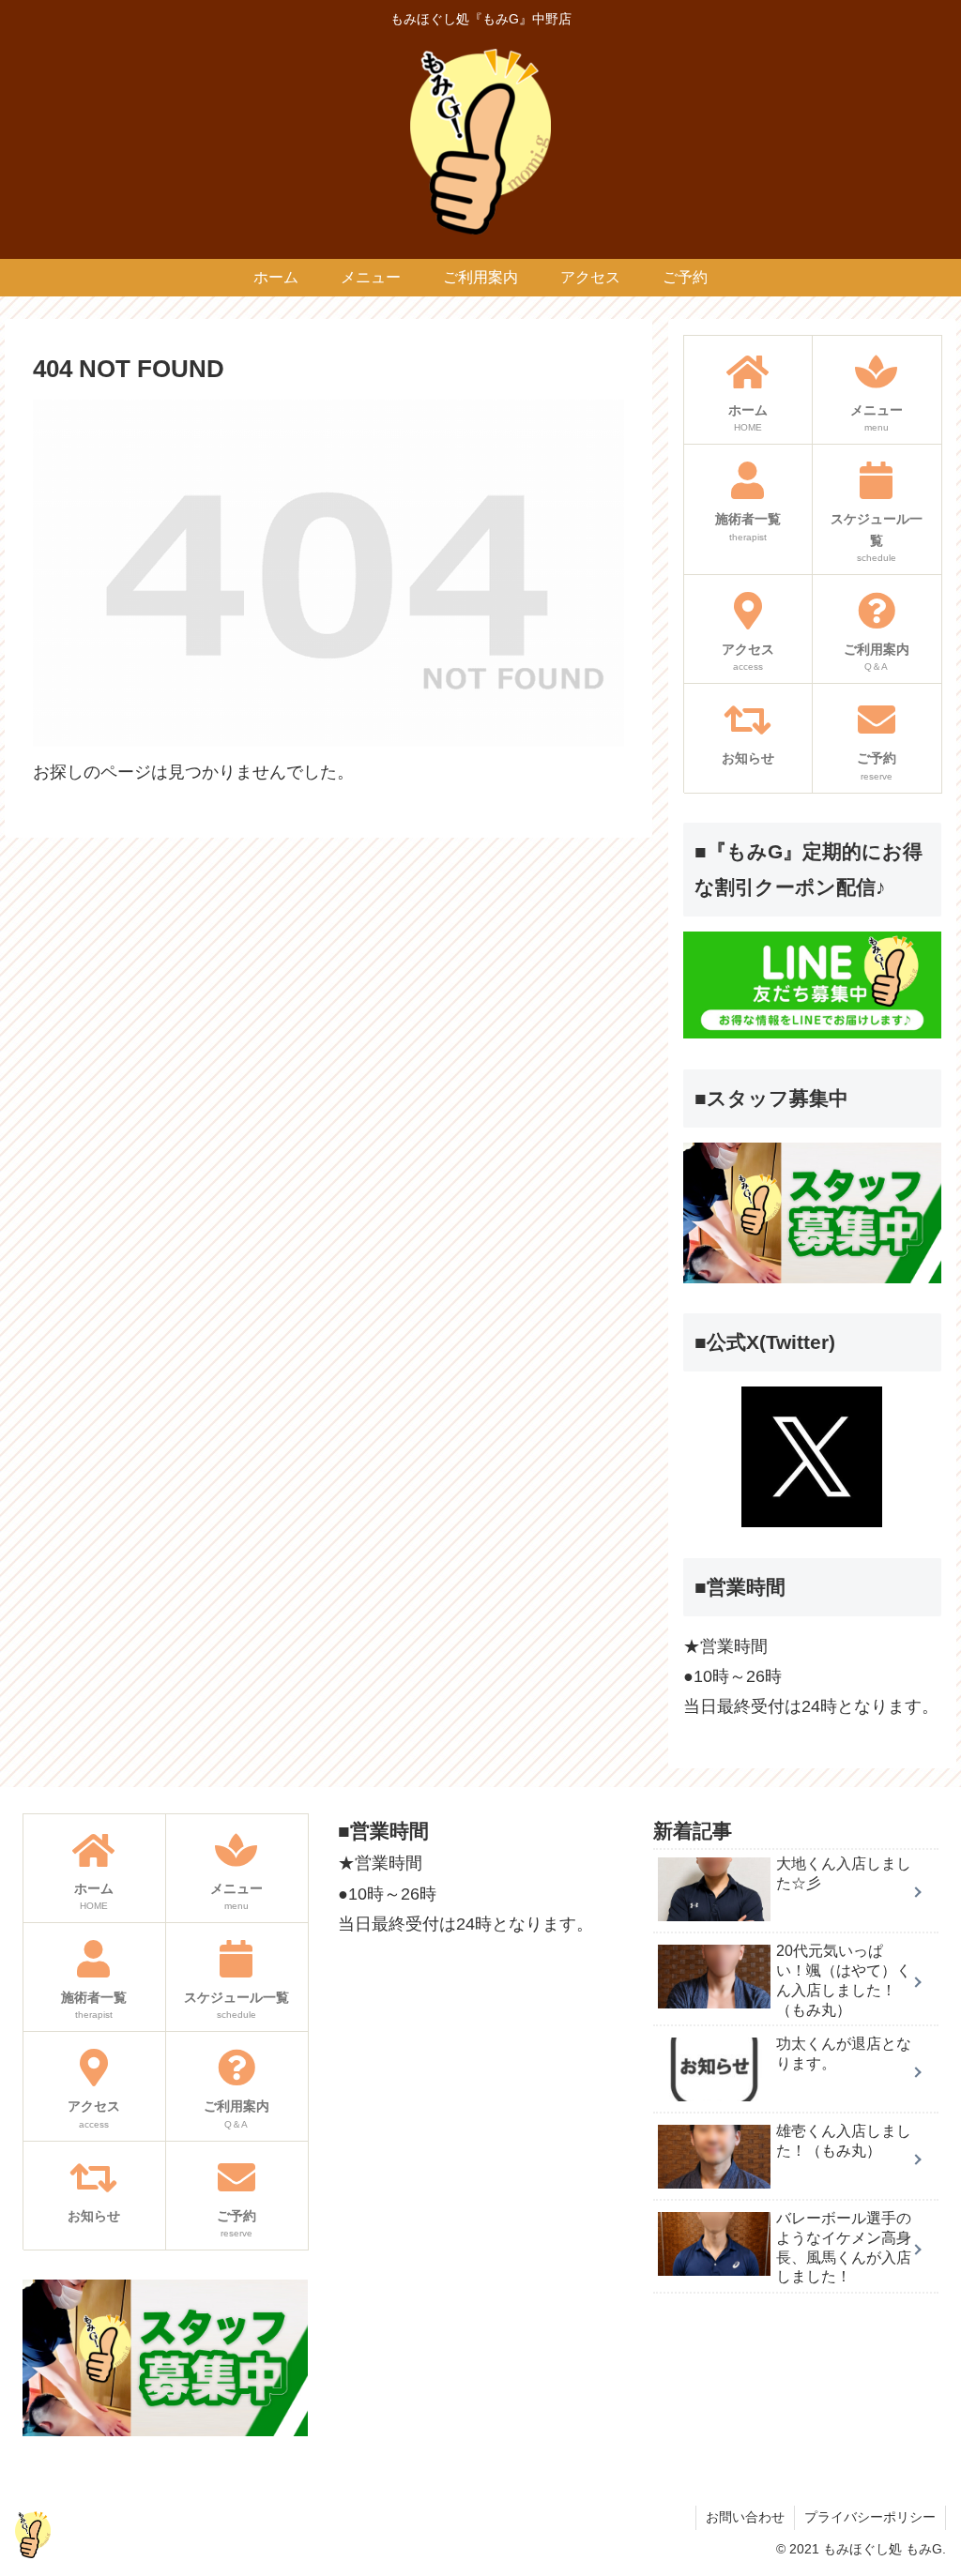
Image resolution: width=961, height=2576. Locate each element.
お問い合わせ (745, 2517)
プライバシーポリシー (870, 2517)
